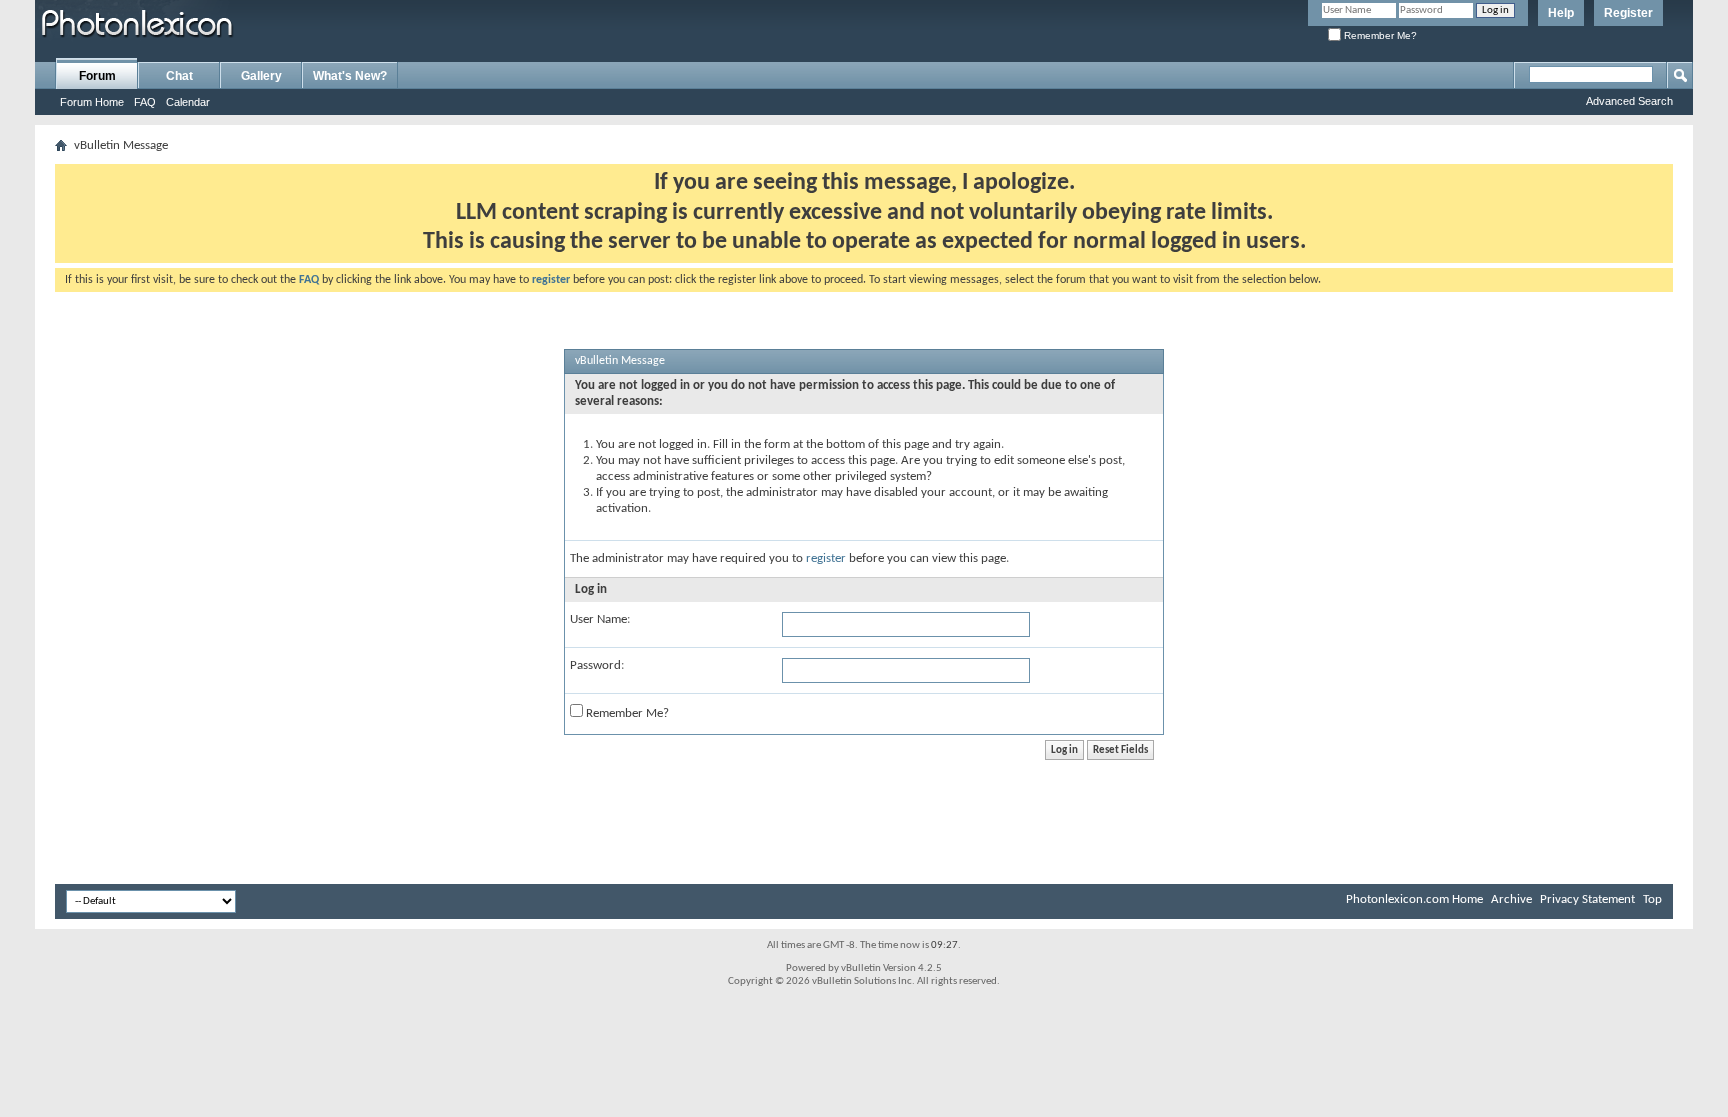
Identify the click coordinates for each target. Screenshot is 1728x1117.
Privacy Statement (1587, 899)
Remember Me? (1379, 35)
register (826, 558)
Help (1561, 13)
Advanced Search (1629, 101)
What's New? (350, 76)
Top (1652, 899)
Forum (97, 76)
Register (1628, 13)
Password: (597, 665)
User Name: (600, 619)
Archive (1511, 899)
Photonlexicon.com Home (1414, 899)
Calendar (188, 102)
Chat (179, 76)
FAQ (145, 102)
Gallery (261, 76)
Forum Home (92, 102)
